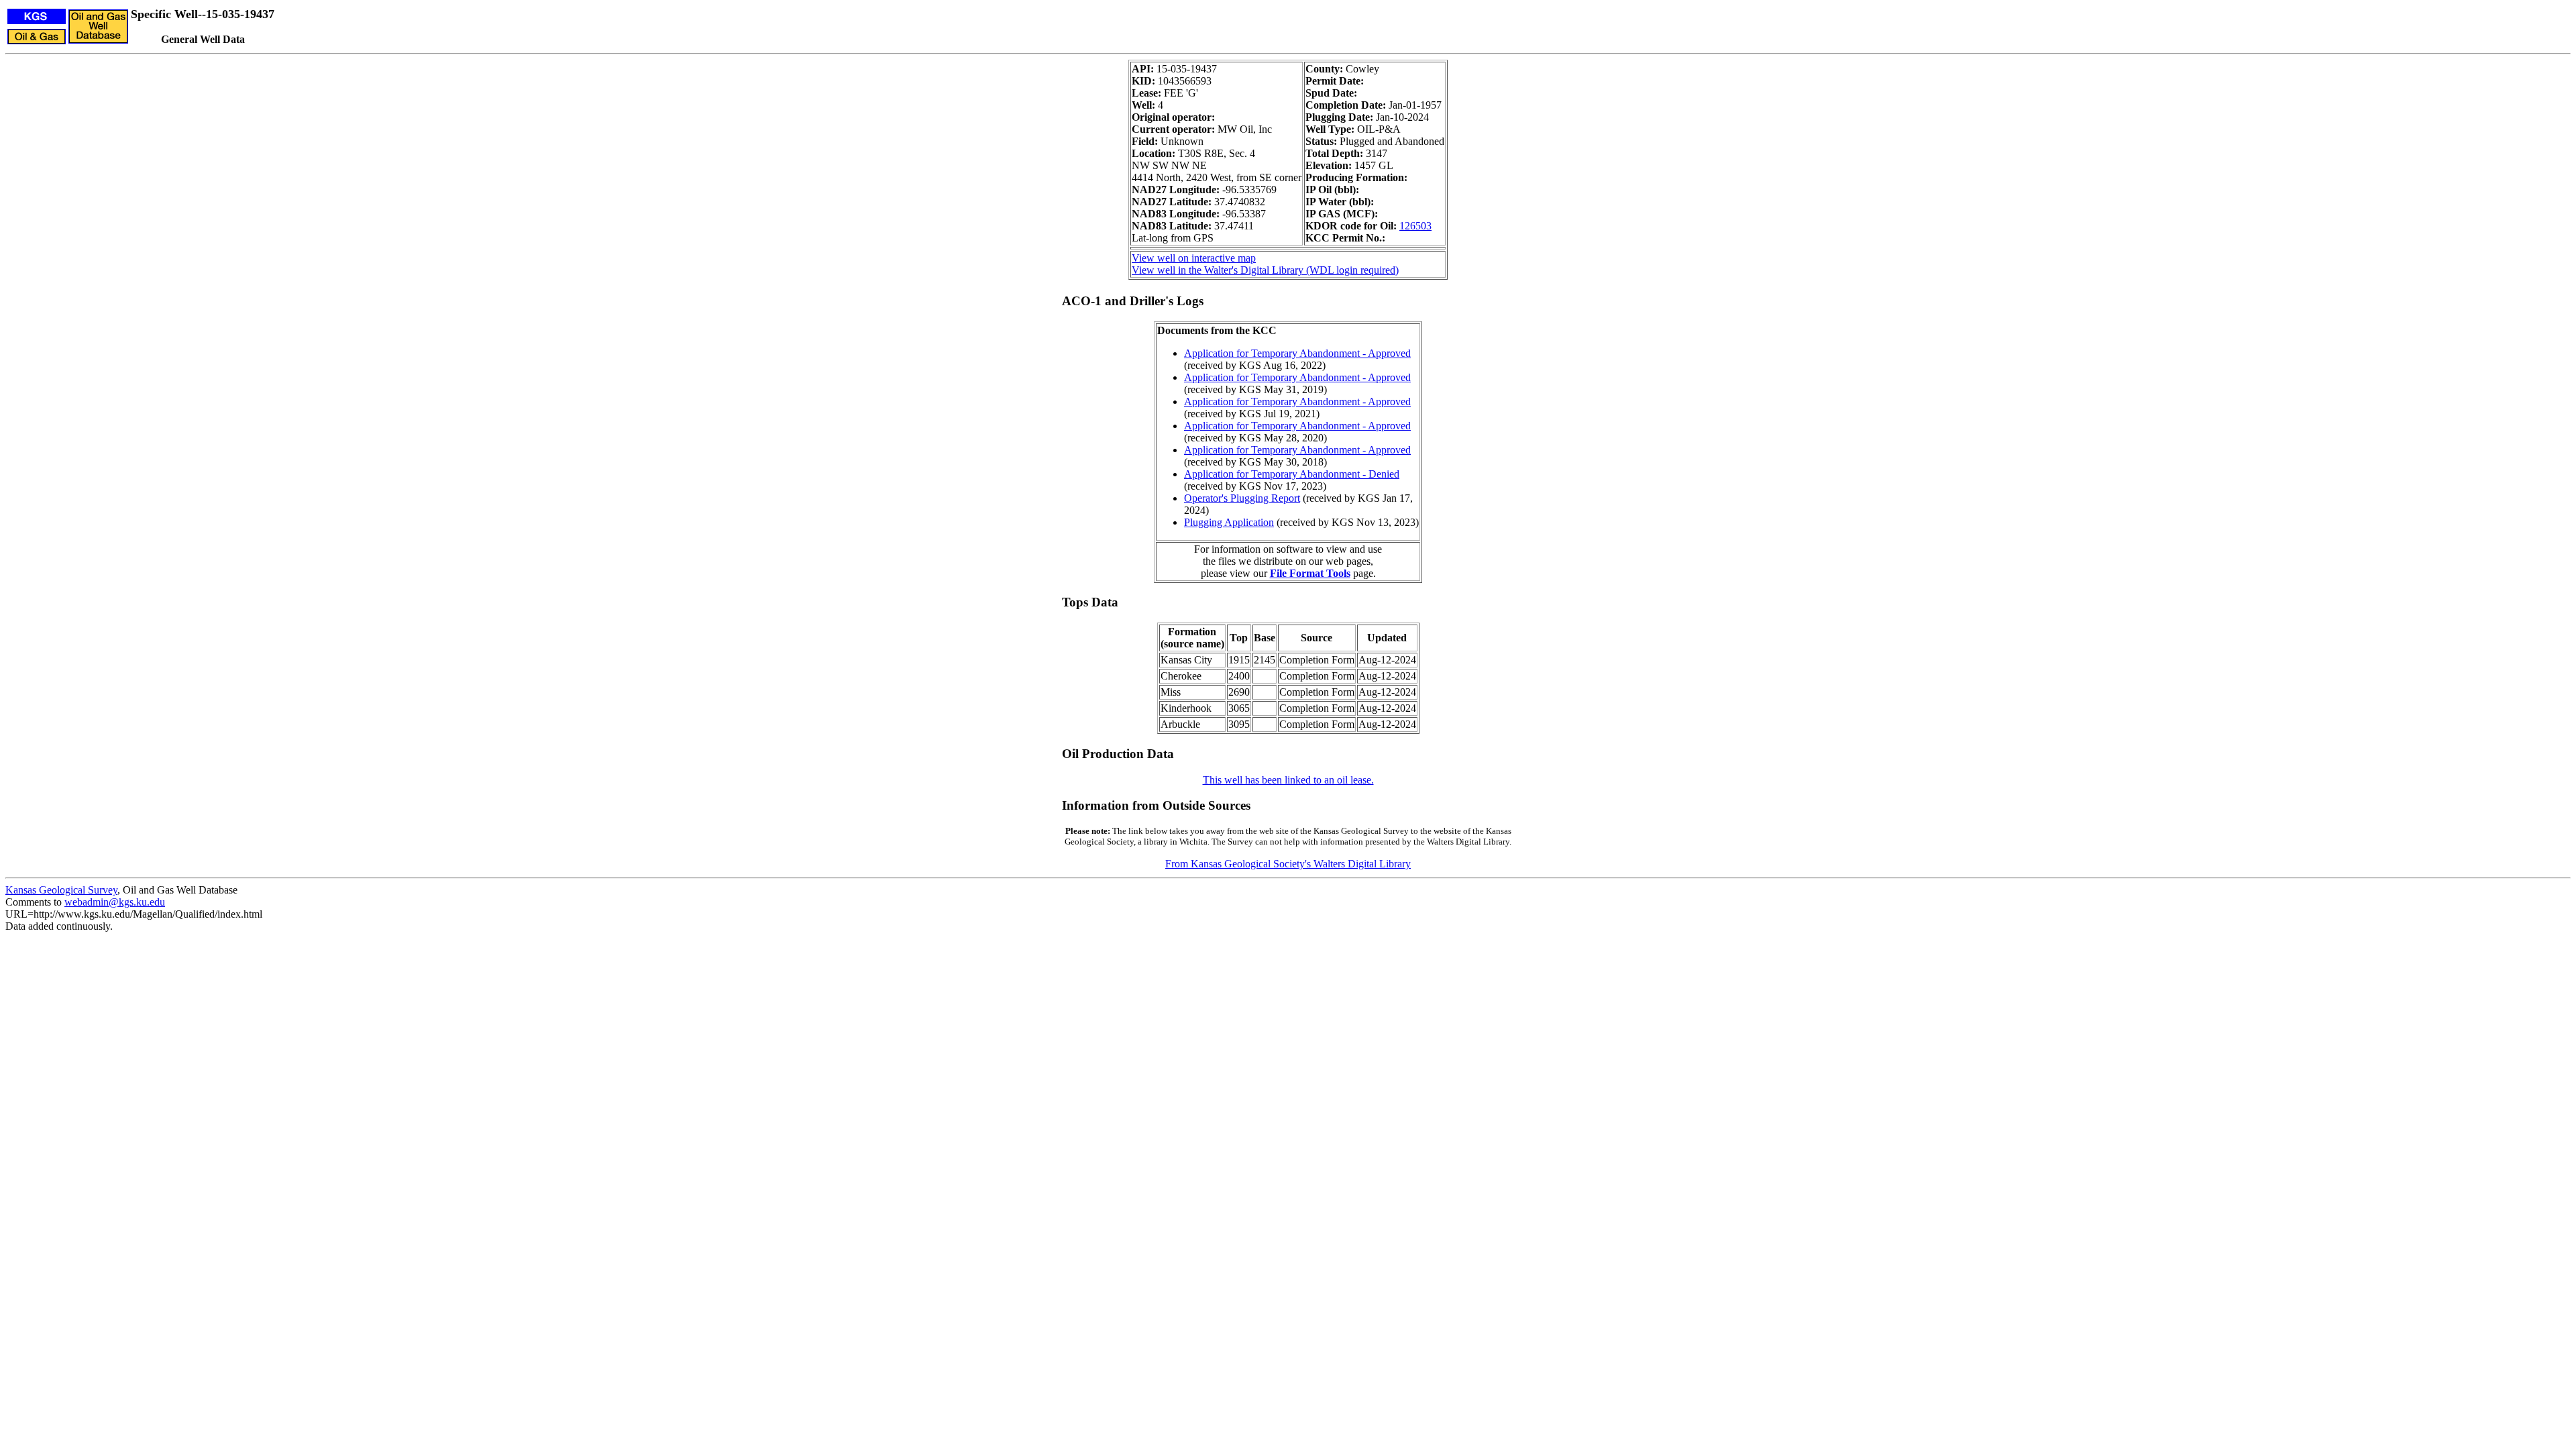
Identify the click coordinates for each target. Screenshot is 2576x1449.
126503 (1415, 226)
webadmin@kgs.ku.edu (115, 902)
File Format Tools (1310, 573)
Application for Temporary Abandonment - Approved (1297, 353)
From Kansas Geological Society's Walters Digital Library (1288, 864)
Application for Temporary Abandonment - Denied (1292, 474)
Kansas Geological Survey (61, 890)
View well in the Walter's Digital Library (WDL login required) (1265, 270)
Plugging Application (1229, 522)
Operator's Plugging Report (1242, 498)
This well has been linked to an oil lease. (1288, 780)
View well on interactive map (1194, 258)
